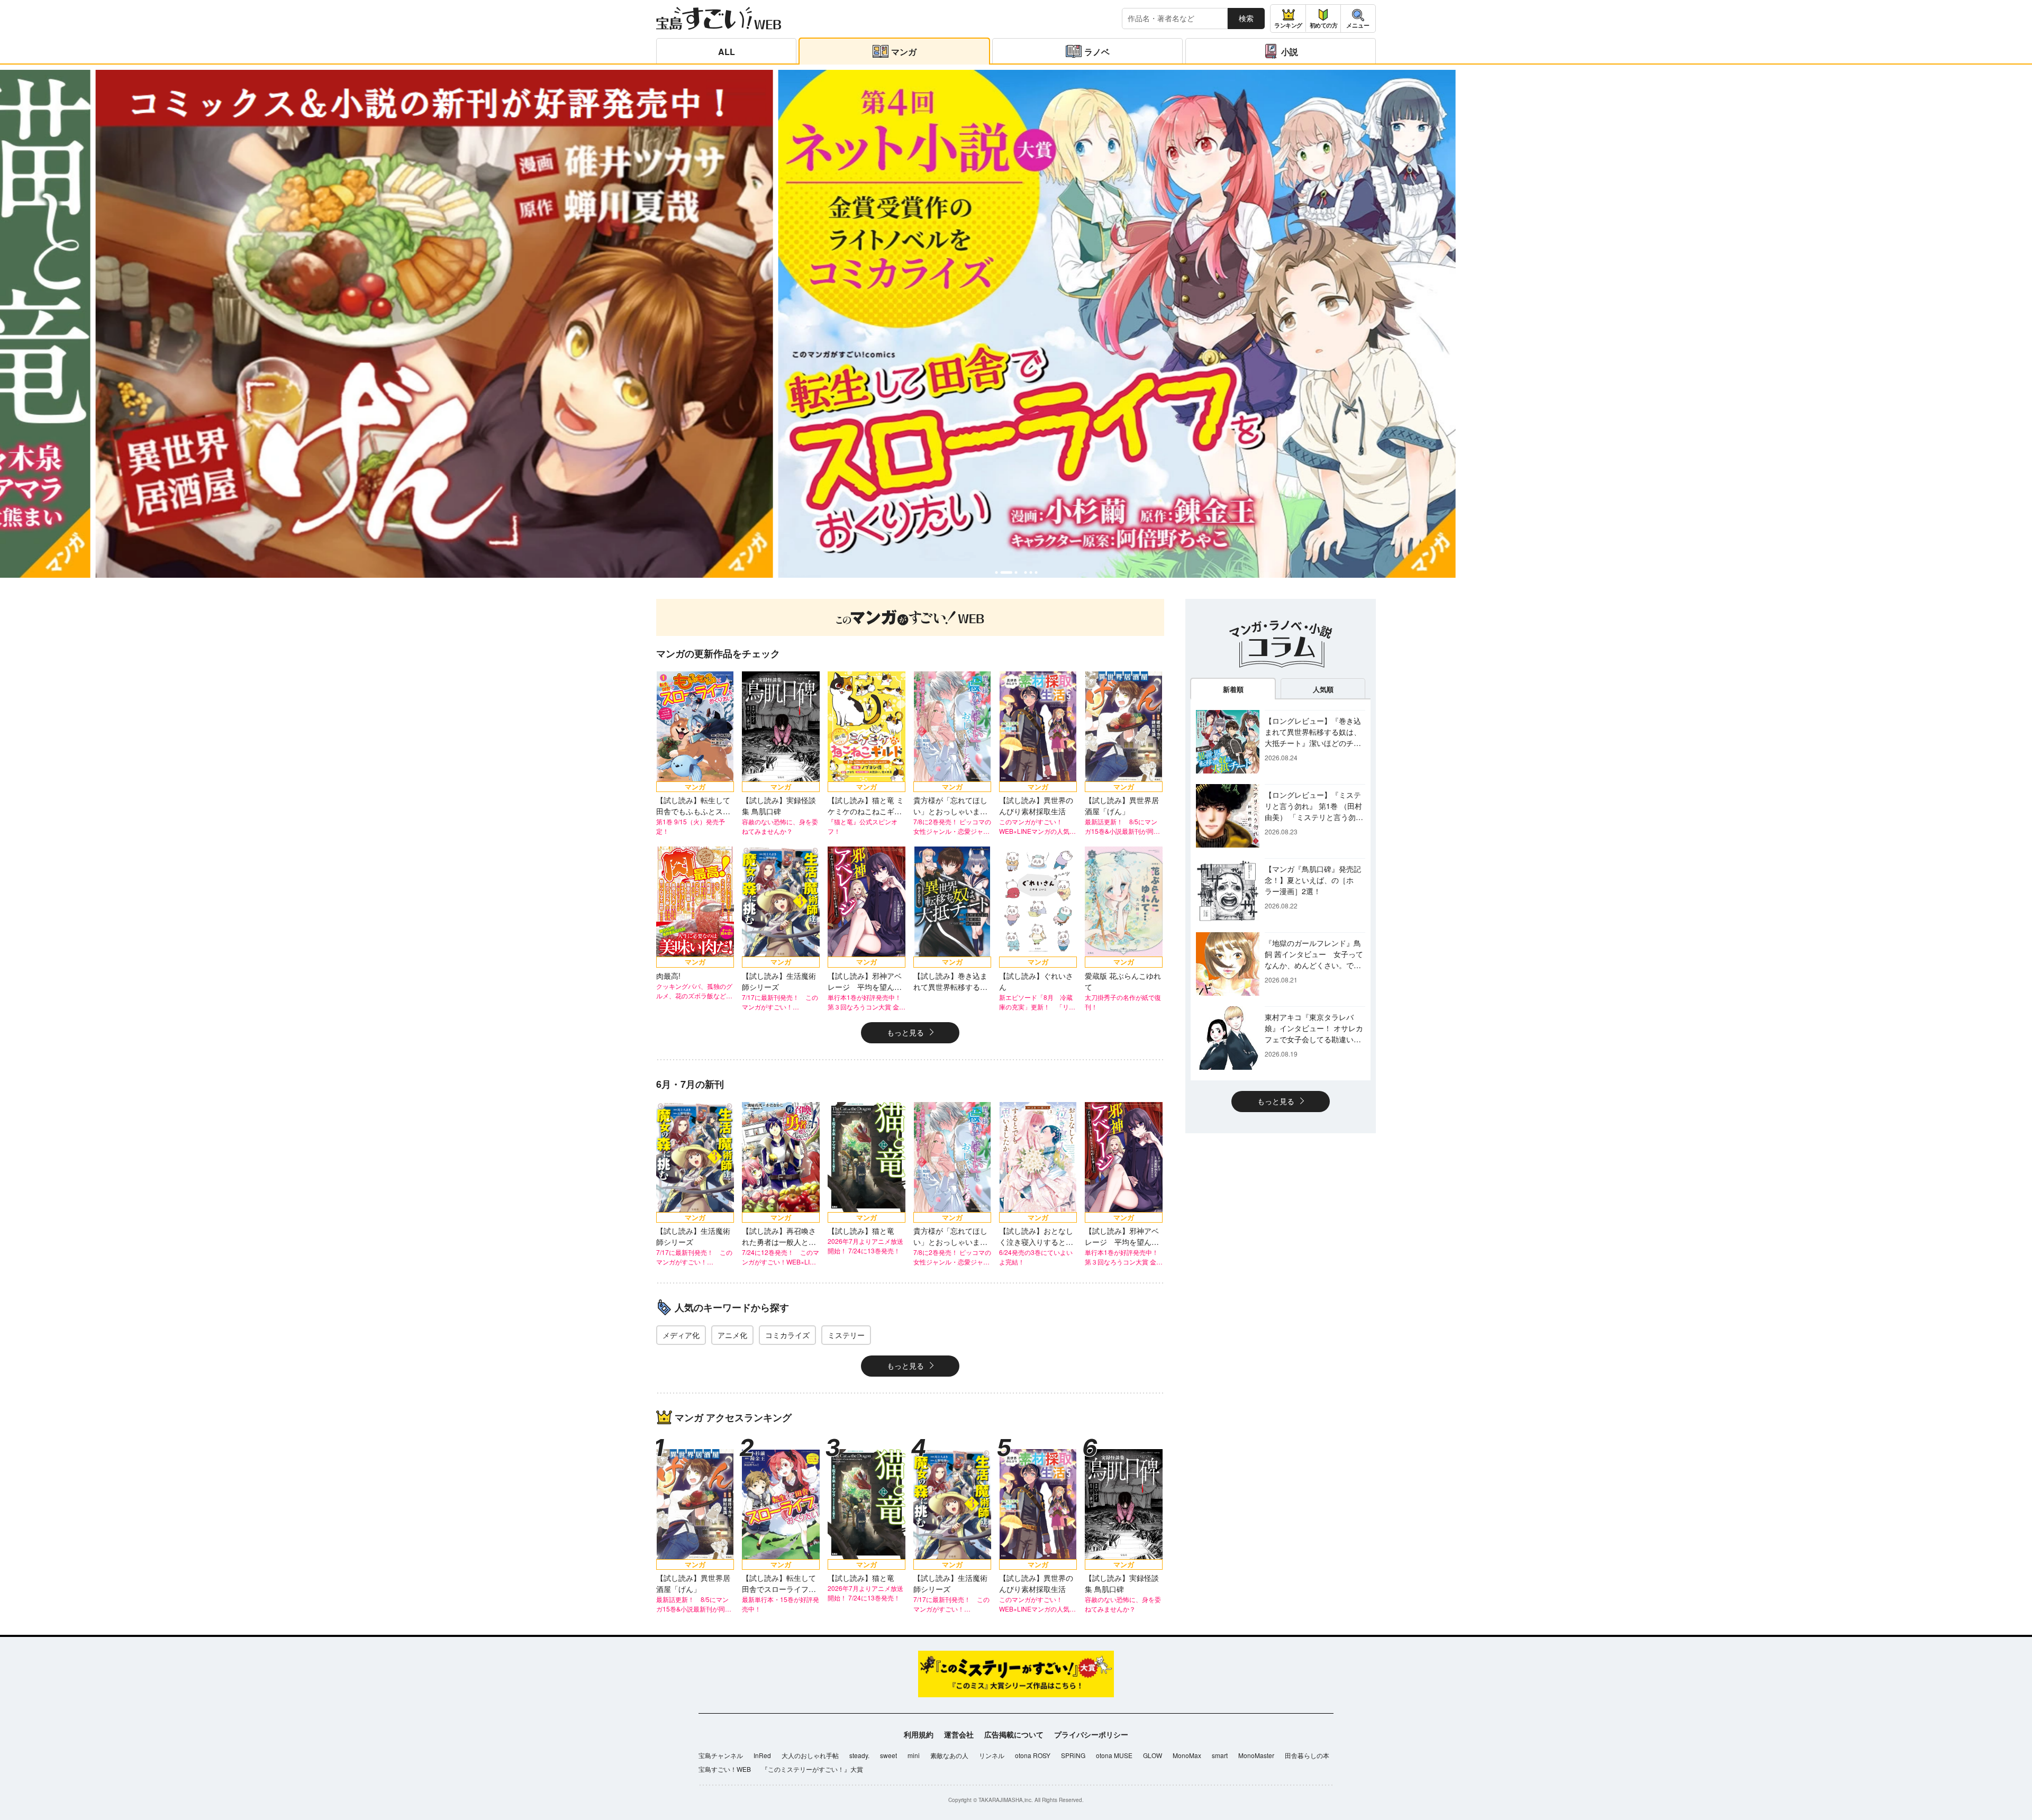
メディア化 (681, 1335)
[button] (996, 572)
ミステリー (846, 1335)
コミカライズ (787, 1335)
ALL (727, 52)
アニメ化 (732, 1335)
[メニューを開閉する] (1358, 19)
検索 (1246, 18)
